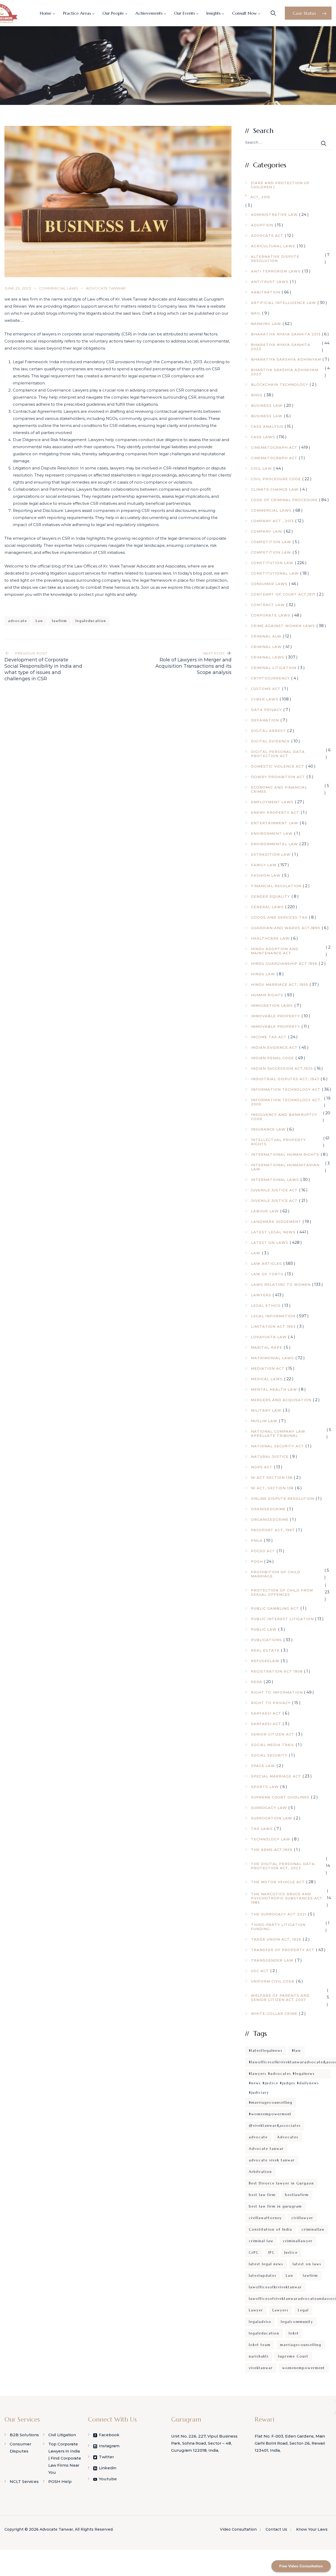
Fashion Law (266, 875)
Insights (213, 13)
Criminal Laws (268, 657)
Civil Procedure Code (276, 479)
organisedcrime (270, 1519)
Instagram (109, 2446)
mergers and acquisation (281, 1400)
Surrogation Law (272, 1818)
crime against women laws (283, 626)
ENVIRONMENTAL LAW (274, 844)
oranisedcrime (268, 1509)
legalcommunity (297, 2322)
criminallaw (313, 2229)
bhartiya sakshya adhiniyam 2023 (285, 372)
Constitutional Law (275, 573)
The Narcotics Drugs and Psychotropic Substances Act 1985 (287, 1898)
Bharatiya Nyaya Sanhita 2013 (286, 334)
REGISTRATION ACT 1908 (277, 1671)
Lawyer (256, 2310)
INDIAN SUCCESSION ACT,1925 (282, 1068)
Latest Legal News (273, 1232)
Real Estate (265, 1650)
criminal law (261, 2241)
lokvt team (260, 2345)
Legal (303, 2310)
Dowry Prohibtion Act (278, 777)
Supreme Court (293, 2356)
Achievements (149, 13)
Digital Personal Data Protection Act (278, 754)
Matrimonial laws (272, 1358)
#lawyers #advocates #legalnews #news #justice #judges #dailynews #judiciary (284, 2075)
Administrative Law (274, 215)
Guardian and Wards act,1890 (286, 928)
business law (267, 405)
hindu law (263, 974)
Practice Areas (77, 13)
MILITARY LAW (266, 1410)
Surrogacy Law (269, 1808)
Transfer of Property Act (283, 1950)
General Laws (267, 907)
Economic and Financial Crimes (279, 789)
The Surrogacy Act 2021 (279, 1914)
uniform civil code (273, 1981)
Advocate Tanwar (106, 288)
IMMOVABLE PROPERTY (275, 1026)
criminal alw (266, 636)
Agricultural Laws (273, 246)
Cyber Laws (265, 699)
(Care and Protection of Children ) (280, 185)
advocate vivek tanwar (272, 2160)
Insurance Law (268, 1129)
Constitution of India (271, 2229)
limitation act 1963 (273, 1326)
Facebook (109, 2435)
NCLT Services (24, 2481)
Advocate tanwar (266, 2149)
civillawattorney (265, 2218)
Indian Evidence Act (274, 1047)
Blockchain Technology (280, 384)
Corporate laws (271, 615)
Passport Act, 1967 (273, 1530)
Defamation (265, 720)
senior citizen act (273, 1734)
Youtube (108, 2479)
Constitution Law (272, 563)
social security (269, 1755)
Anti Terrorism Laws (276, 271)
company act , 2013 (272, 521)
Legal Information (273, 1316)
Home (46, 13)
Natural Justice (270, 1456)
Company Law (267, 531)
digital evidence (270, 741)
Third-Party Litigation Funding (278, 1927)
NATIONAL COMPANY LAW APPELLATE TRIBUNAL (278, 1433)
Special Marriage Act (276, 1776)
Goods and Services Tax (279, 917)
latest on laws (307, 2264)
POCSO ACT (263, 1551)
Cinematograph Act (274, 447)
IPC (272, 2253)
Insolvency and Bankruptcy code (284, 1117)
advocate (18, 621)
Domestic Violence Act (278, 766)
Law (40, 621)
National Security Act (277, 1446)
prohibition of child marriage (276, 1574)
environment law (272, 833)
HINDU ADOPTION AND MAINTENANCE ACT (275, 951)
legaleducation (91, 621)
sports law (265, 1787)
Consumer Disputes (20, 2448)
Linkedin (108, 2468)
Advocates (288, 2137)
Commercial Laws (59, 288)
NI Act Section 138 (272, 1477)
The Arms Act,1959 (272, 1850)
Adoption (262, 225)
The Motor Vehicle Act (278, 1882)
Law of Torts (267, 1274)
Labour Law (265, 1211)
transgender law (272, 1960)
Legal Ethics (266, 1305)
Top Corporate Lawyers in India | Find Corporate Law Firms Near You (65, 2458)
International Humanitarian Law (285, 1167)
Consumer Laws (269, 584)
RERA (257, 1682)
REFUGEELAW (265, 1661)
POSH (257, 1561)
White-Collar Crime (274, 2013)
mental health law (274, 1389)
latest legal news (266, 2264)
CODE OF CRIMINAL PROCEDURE (284, 500)
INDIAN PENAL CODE (272, 1058)
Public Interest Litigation (282, 1619)
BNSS (257, 395)
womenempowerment (304, 2368)
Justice (291, 2253)
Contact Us (276, 2529)
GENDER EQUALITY (271, 896)
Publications (266, 1640)
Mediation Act (268, 1368)
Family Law (264, 865)
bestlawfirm (297, 2195)
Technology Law (271, 1839)
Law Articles (266, 1263)
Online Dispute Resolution (283, 1498)
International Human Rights (285, 1154)
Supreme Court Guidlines (280, 1797)
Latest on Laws (270, 1243)
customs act (266, 689)
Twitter (106, 2457)
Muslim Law (264, 1421)
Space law (263, 1766)
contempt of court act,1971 (283, 594)
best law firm (262, 2195)
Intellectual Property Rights (278, 1142)
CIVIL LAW (261, 468)
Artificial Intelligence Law (283, 303)
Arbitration (266, 292)
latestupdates (263, 2276)
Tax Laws (262, 1829)
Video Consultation (238, 2529)
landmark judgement (276, 1222)
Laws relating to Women (281, 1284)
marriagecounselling (301, 2345)
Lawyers (261, 1295)
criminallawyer (298, 2241)
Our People (113, 13)
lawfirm (59, 621)
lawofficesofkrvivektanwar (275, 2287)
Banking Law (266, 324)
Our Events (184, 13)
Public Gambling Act (275, 1608)
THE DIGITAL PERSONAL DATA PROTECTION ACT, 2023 (283, 1866)
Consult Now (244, 13)
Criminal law (266, 647)
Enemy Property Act (275, 812)
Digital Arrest (268, 731)
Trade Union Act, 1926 (276, 1939)
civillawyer (302, 2218)
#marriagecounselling (271, 2103)
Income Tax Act (269, 1037)
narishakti (259, 2356)
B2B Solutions (24, 2435)
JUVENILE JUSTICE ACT (274, 1190)
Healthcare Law (270, 938)
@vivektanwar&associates (275, 2126)
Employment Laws (272, 802)
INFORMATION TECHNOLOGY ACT (286, 1089)
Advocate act (267, 235)
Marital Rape (267, 1347)
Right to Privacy (271, 1703)
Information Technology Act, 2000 (286, 1102)
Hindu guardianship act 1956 (284, 963)
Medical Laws (267, 1379)
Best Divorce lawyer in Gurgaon (281, 2183)
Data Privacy (266, 710)
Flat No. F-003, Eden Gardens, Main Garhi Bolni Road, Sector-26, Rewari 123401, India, (290, 2443)
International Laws (275, 1180)
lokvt (294, 2333)
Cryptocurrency (270, 678)
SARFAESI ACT (266, 1713)
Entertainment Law (275, 823)
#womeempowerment (270, 2114)
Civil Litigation (62, 2435)
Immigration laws (272, 1005)
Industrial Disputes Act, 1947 (285, 1079)
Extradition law (271, 854)
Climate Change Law (275, 489)
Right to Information (277, 1692)
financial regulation (276, 886)
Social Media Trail (273, 1745)
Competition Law (271, 542)
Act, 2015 (260, 197)
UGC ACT (260, 1971)
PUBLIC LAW (264, 1629)
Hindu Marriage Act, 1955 (280, 984)
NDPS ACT (262, 1467)
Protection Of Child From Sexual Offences (282, 1592)
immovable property (275, 1016)
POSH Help (60, 2481)
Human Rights (267, 995)
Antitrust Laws (270, 282)
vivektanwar (261, 2368)
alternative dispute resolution (275, 259)
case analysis (267, 426)
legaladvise (260, 2322)
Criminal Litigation (274, 668)
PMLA (257, 1540)
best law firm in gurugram (275, 2206)
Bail (256, 313)
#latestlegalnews (266, 2051)
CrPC (254, 2253)
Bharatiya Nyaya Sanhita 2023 (281, 347)
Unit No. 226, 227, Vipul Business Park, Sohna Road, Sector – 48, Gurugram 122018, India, (204, 2443)
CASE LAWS (263, 437)
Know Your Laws (312, 2529)
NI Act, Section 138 (272, 1488)
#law (296, 2051)
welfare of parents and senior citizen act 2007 (280, 1997)
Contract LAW (268, 605)
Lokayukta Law (269, 1337)
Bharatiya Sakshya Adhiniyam (286, 359)
